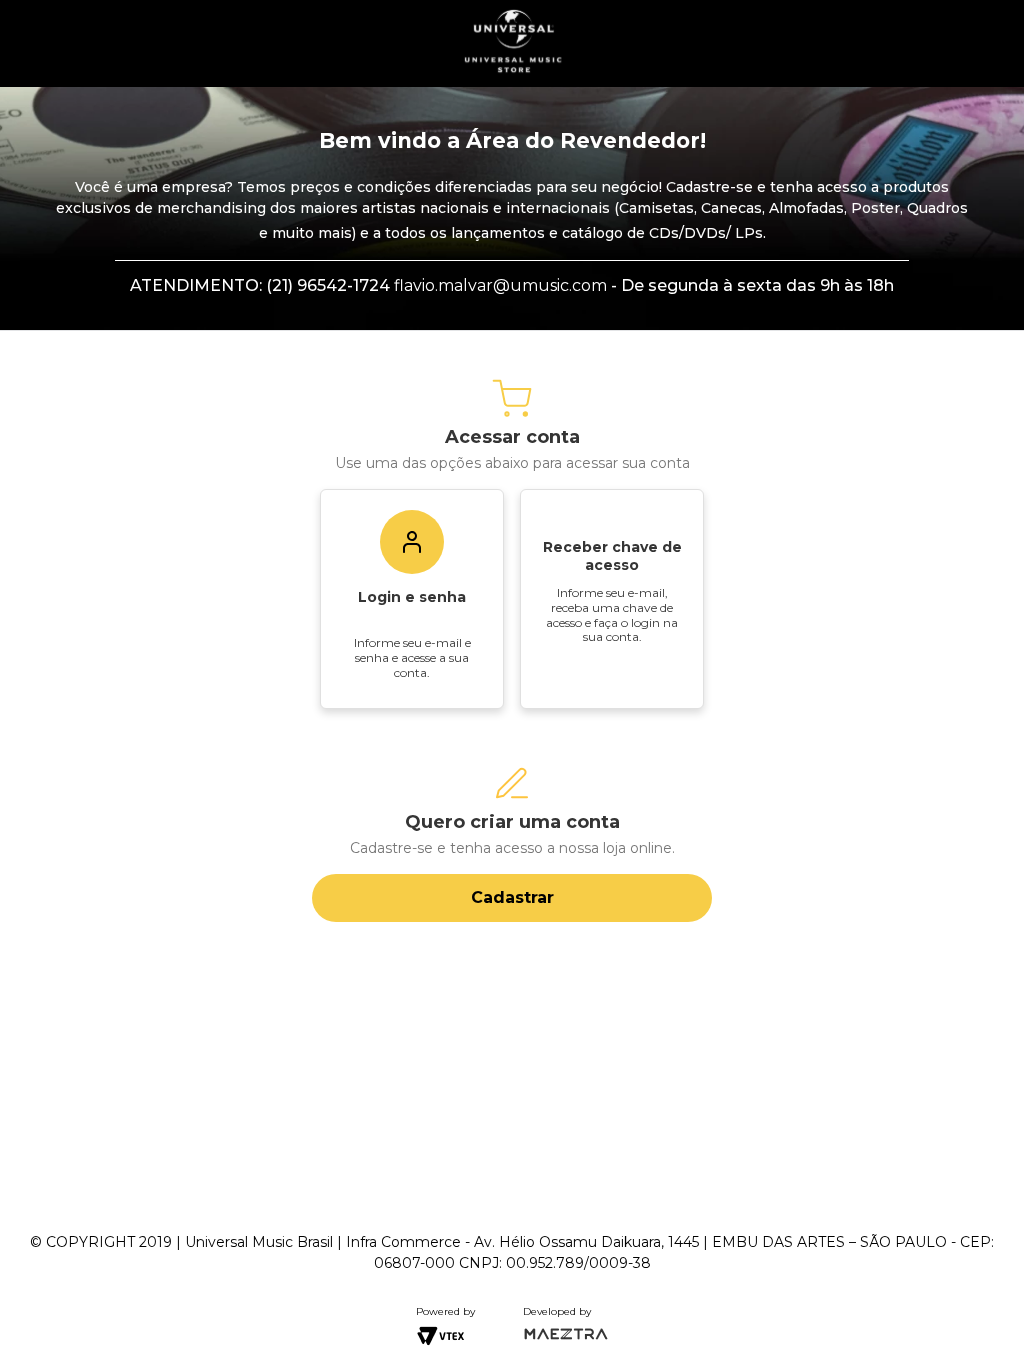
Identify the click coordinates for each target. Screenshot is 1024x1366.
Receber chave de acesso (612, 556)
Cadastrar (512, 897)
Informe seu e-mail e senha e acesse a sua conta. (412, 657)
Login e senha (412, 597)
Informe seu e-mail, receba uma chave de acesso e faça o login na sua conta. (612, 614)
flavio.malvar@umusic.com (500, 285)
